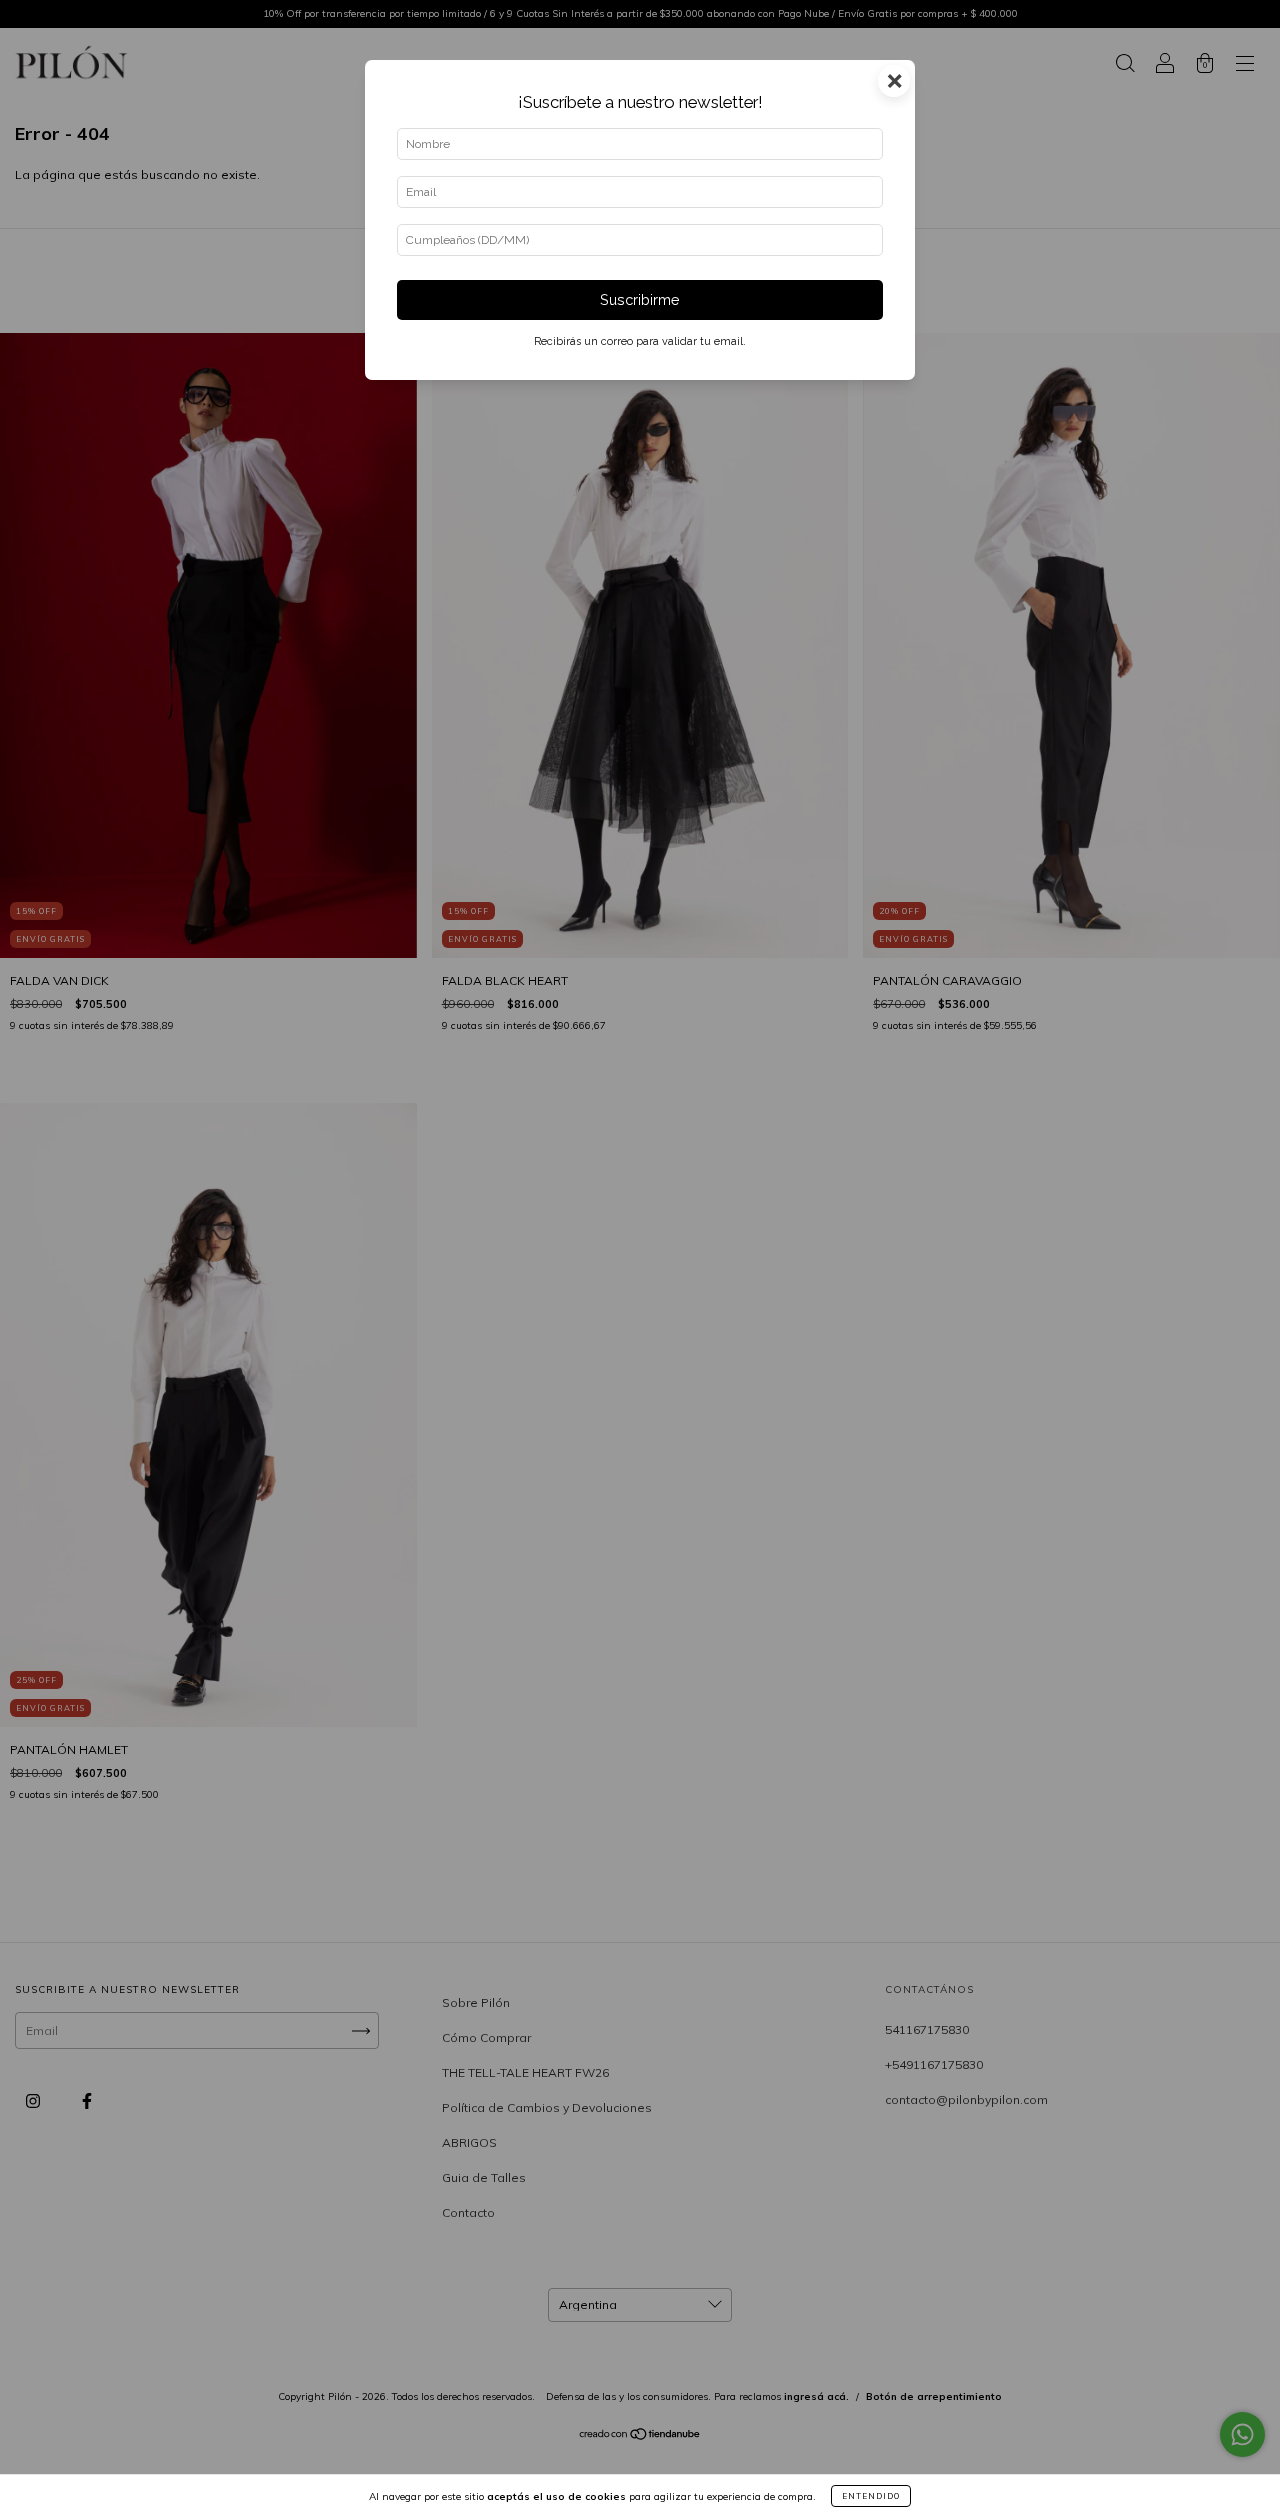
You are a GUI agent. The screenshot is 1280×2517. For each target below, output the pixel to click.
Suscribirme (640, 299)
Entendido (871, 2496)
